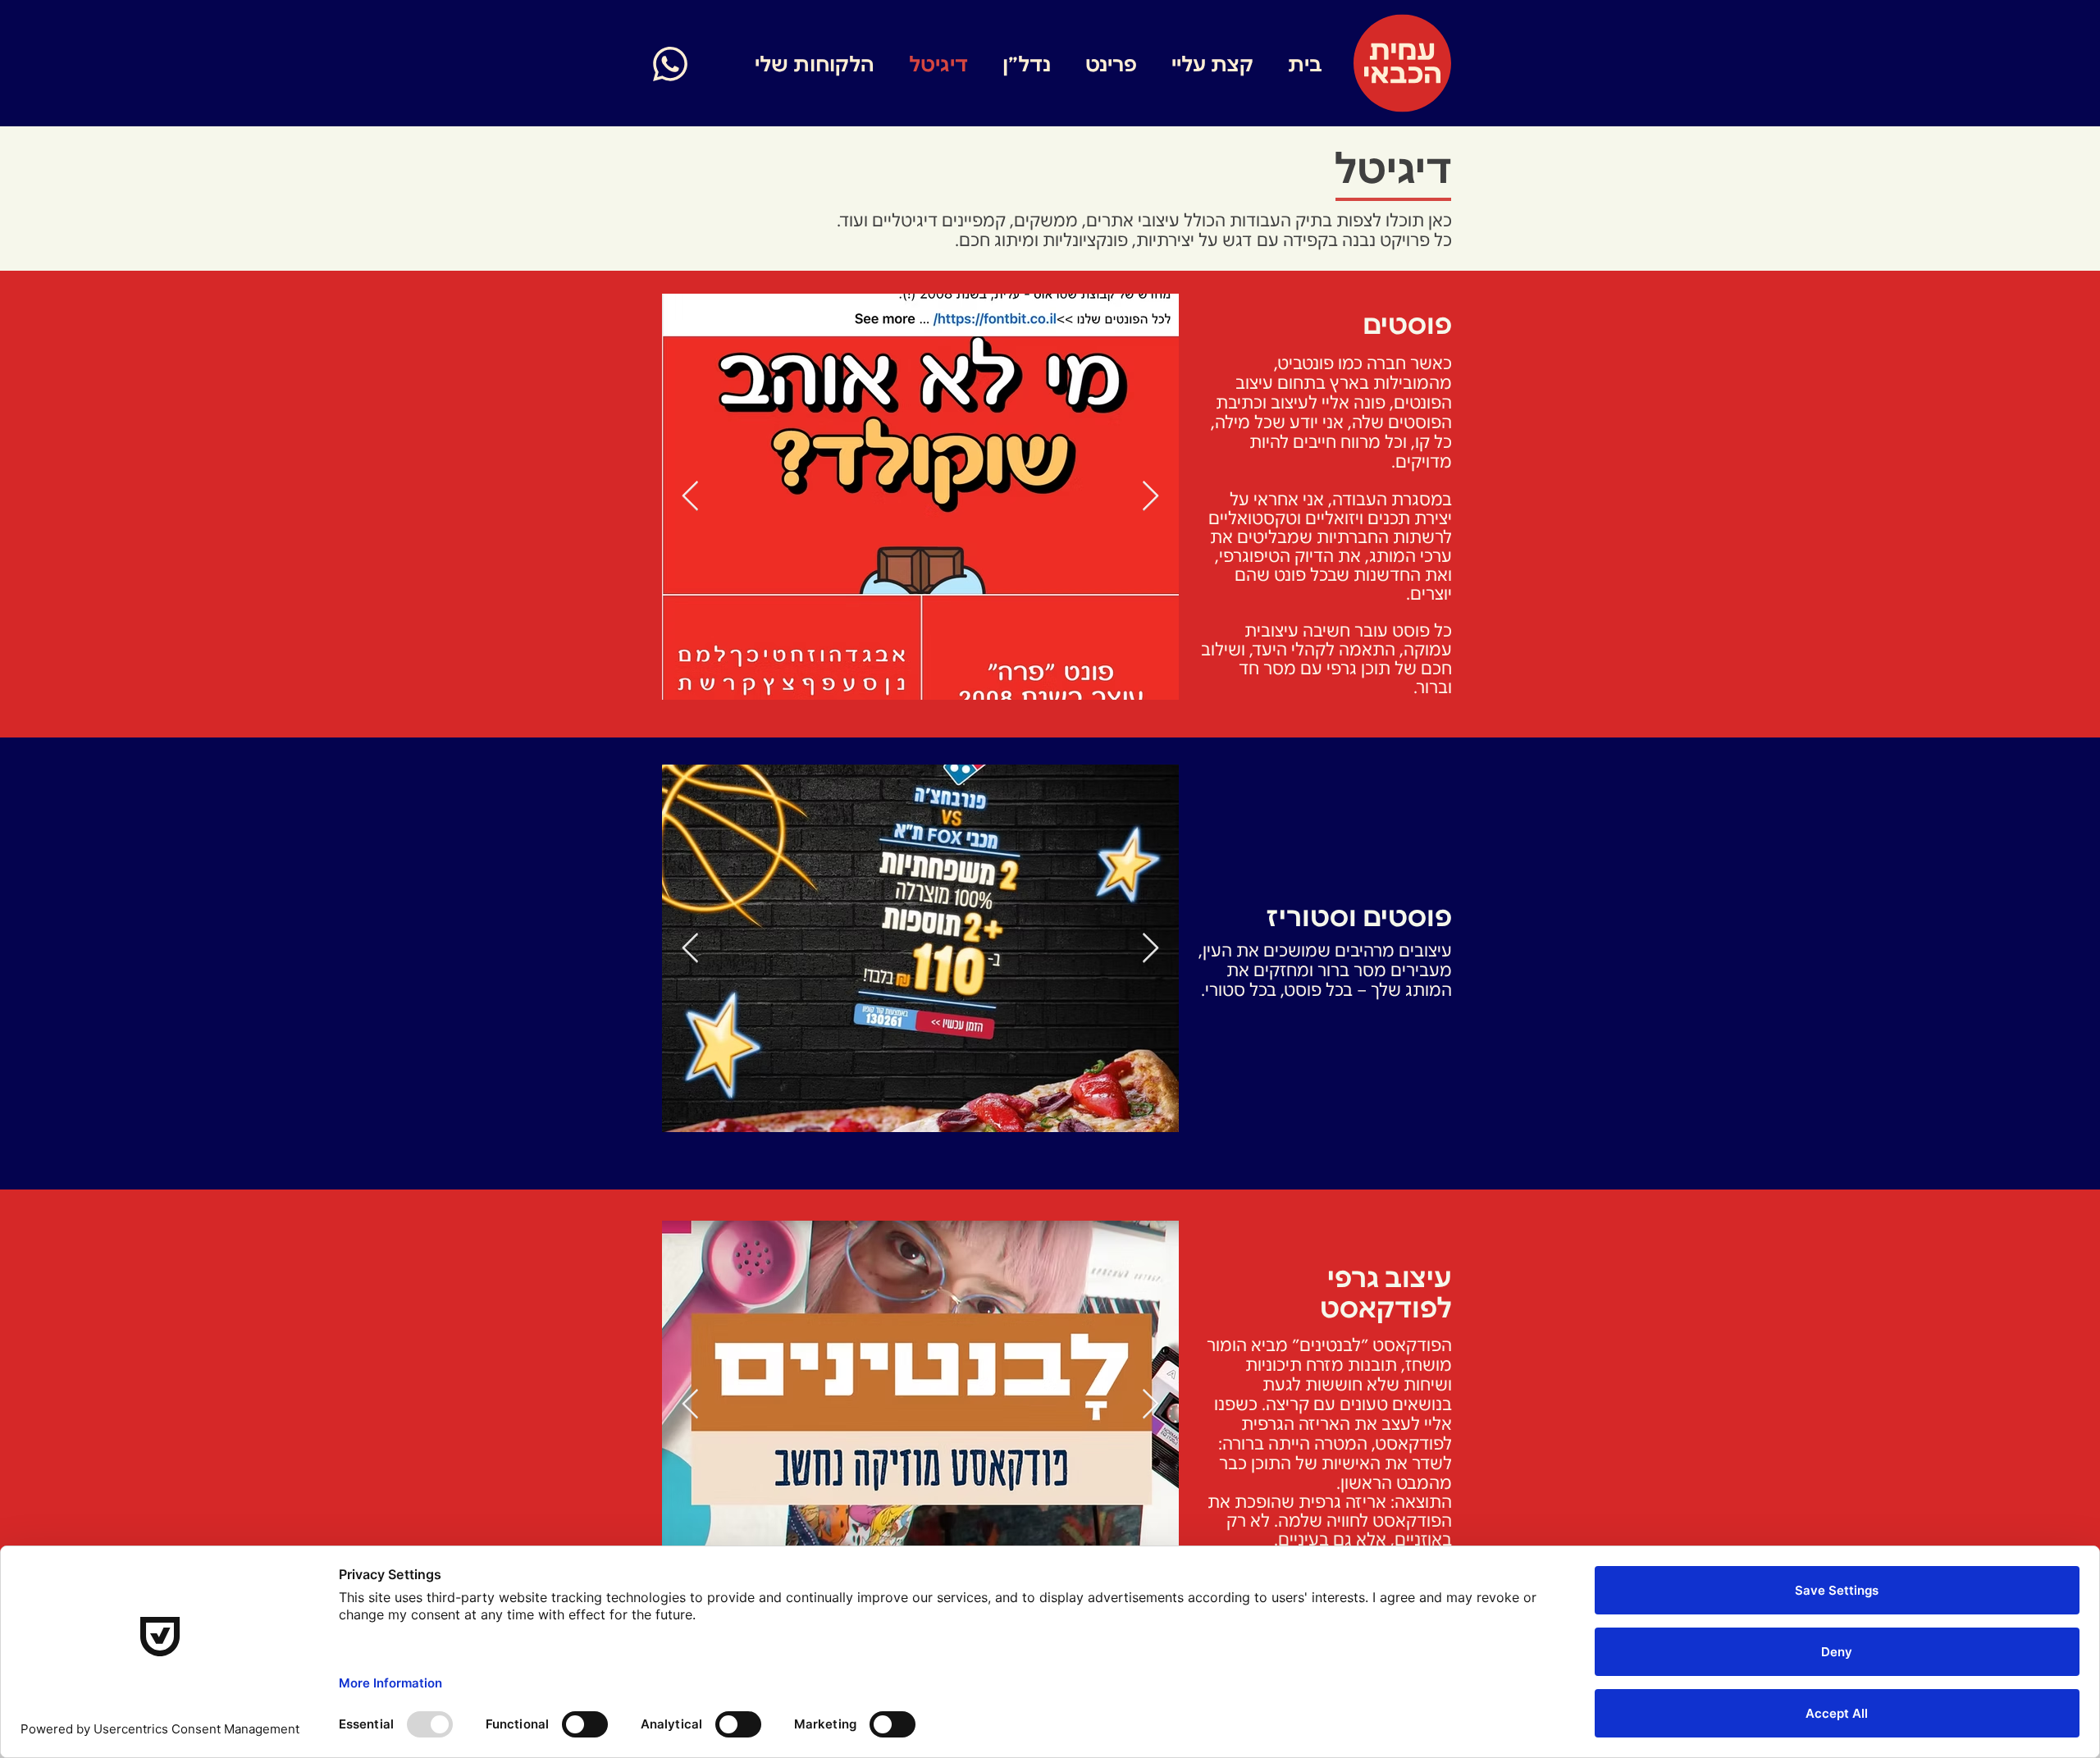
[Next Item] (1150, 497)
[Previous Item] (690, 497)
